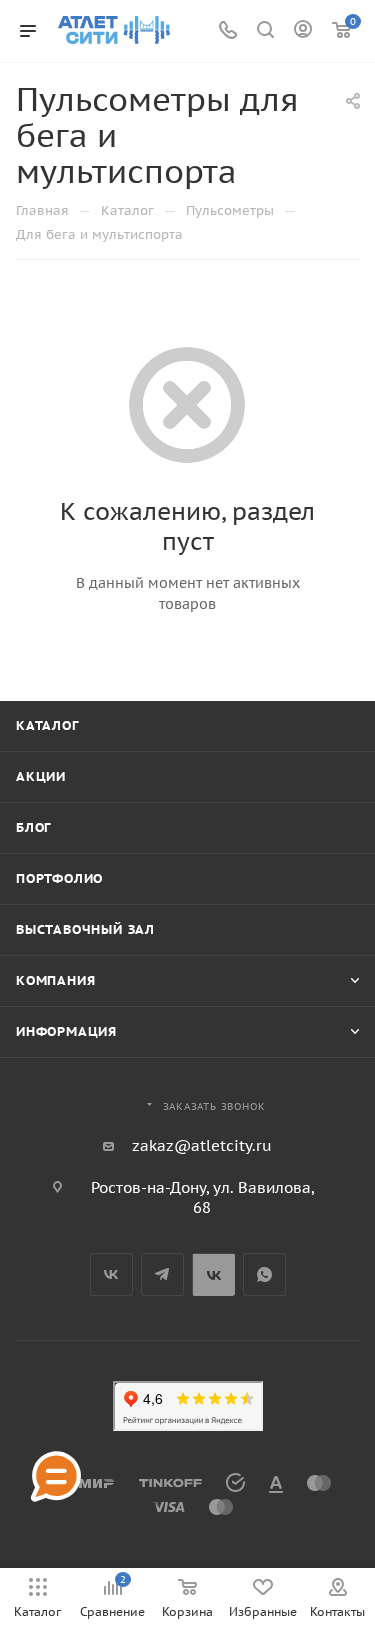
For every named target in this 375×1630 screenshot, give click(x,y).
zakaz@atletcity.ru (202, 1145)
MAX (213, 1274)
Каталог (47, 725)
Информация (66, 1031)
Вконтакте (111, 1274)
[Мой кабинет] (303, 31)
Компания (55, 980)
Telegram (162, 1274)
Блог (33, 827)
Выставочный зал (85, 929)
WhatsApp (264, 1274)
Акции (41, 776)
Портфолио (59, 878)
